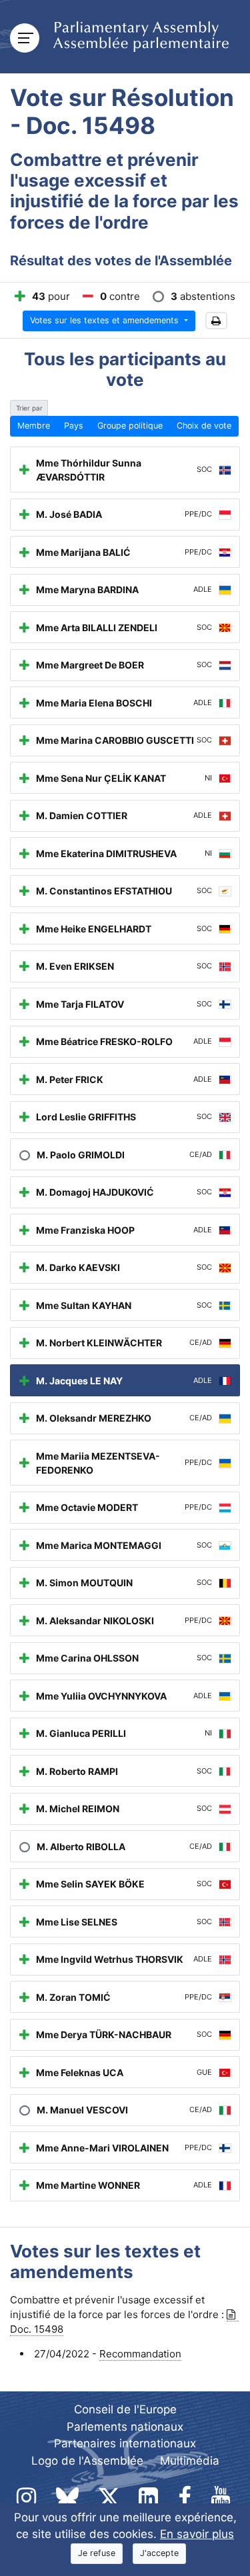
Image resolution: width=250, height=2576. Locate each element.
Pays (74, 426)
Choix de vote (204, 426)
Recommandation (140, 2354)
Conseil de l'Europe (125, 2409)
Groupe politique (130, 426)
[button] (216, 321)
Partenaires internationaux (125, 2443)
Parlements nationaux (125, 2427)
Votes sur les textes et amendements (106, 320)
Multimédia (190, 2461)
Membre (34, 426)
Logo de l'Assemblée (87, 2461)
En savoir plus (197, 2534)
